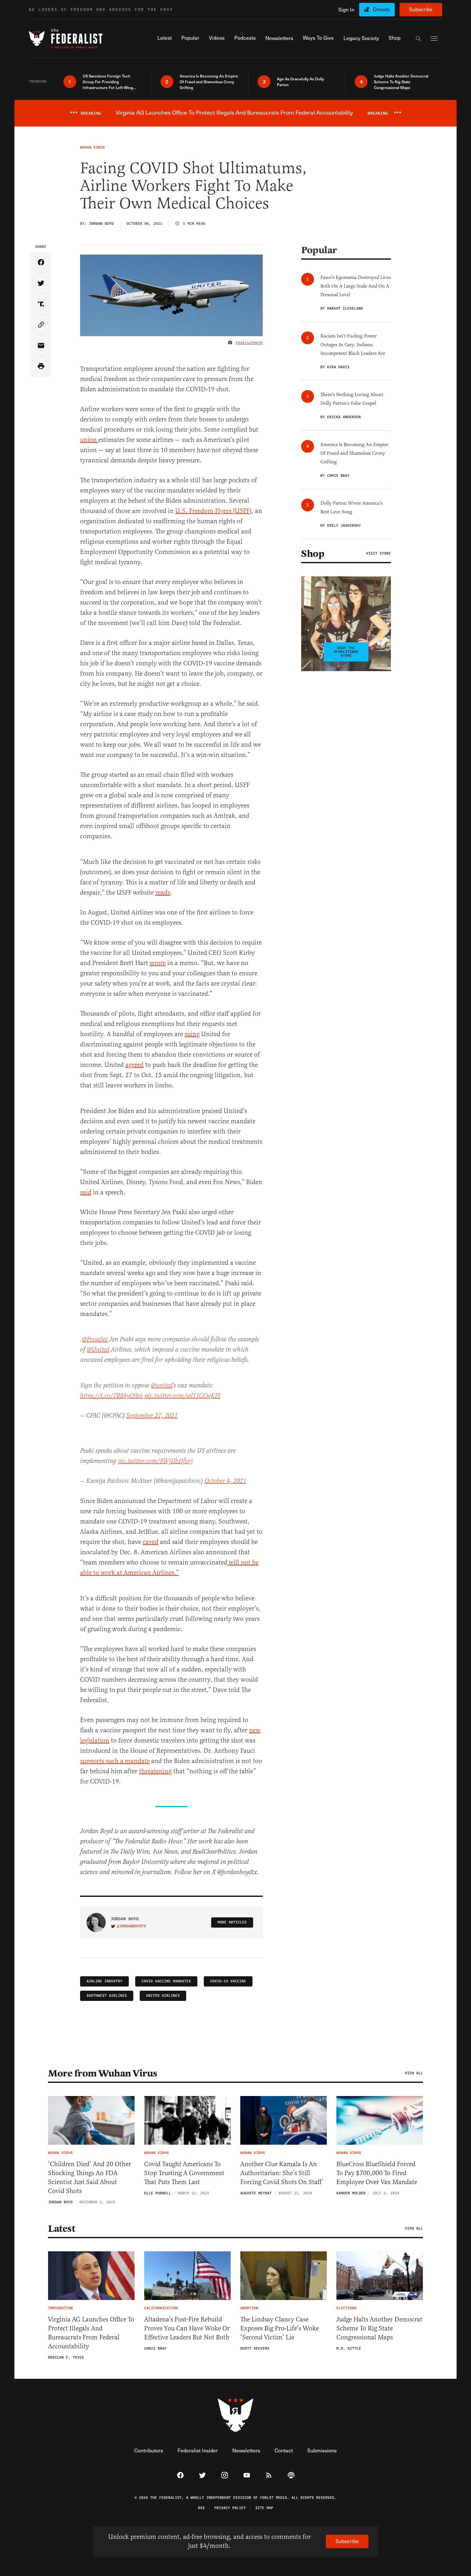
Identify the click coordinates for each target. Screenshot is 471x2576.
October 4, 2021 (225, 1481)
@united (162, 1386)
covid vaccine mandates (166, 1981)
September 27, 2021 (152, 1416)
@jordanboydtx (132, 1926)
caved (150, 1542)
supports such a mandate (115, 1761)
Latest (62, 2229)
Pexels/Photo (249, 343)
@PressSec (95, 1340)
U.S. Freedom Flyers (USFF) (213, 511)
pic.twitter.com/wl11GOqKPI (182, 1396)
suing (192, 1034)
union (89, 440)
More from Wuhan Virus (103, 2073)
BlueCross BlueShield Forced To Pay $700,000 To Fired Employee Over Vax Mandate (377, 2173)
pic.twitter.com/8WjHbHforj (155, 1461)
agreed (134, 1065)
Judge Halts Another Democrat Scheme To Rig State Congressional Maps (379, 2328)
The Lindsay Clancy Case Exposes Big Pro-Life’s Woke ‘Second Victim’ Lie (280, 2328)
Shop (313, 554)
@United (98, 1350)
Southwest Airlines (107, 1996)
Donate (381, 9)
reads (163, 893)
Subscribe (421, 9)
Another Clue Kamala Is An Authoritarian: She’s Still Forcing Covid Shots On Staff (281, 2173)
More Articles (232, 1922)
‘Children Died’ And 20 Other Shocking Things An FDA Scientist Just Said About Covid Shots (90, 2178)
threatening (155, 1771)
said (86, 1192)
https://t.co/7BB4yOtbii (112, 1396)
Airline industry (104, 1981)
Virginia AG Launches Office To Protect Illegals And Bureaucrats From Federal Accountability (91, 2333)
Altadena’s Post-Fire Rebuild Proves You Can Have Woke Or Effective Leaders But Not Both (187, 2328)
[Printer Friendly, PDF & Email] (41, 366)
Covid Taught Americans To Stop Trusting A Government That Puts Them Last (184, 2173)
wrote (158, 963)
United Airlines (163, 1996)
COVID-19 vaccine (228, 1981)
